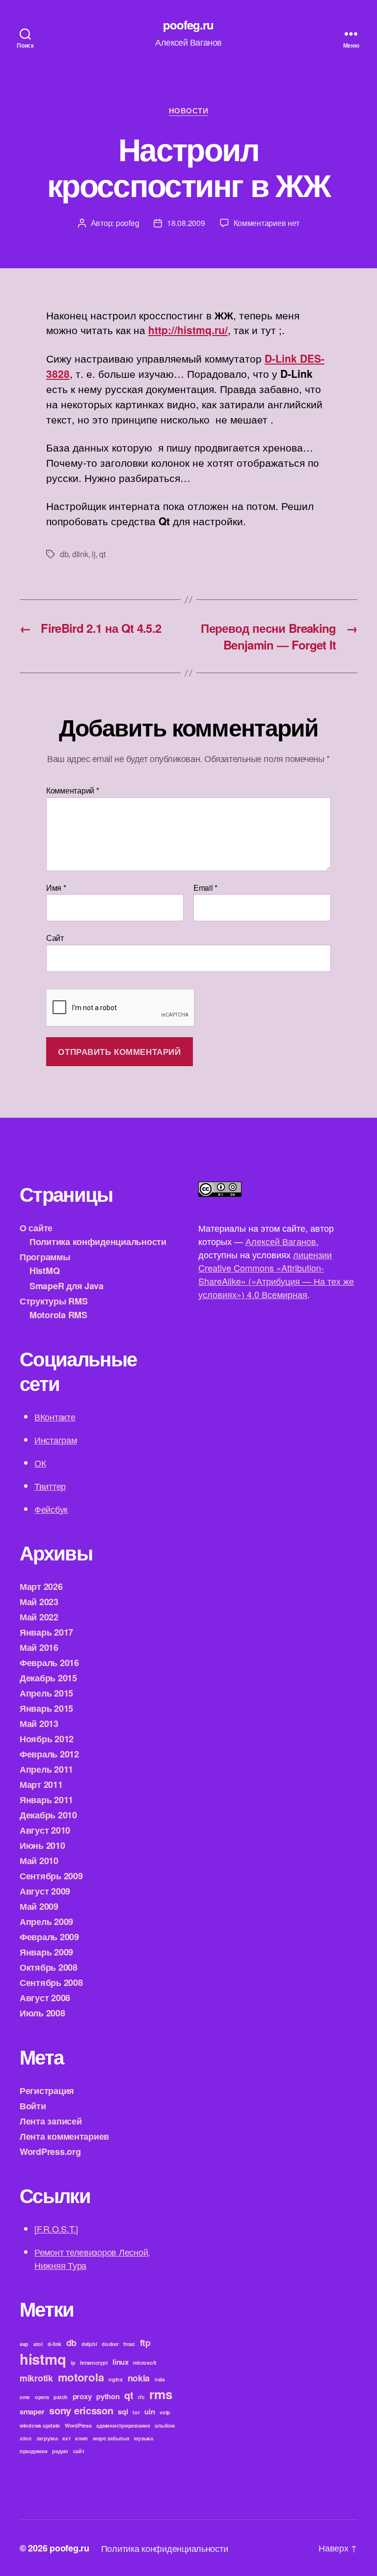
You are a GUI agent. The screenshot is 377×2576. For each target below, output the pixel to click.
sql (123, 2411)
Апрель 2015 (46, 1693)
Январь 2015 (46, 1708)
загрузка (47, 2438)
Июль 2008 (42, 2013)
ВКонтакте (55, 1416)
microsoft (145, 2363)
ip (73, 2363)
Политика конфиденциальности (98, 1242)
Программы (45, 1257)
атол (26, 2438)
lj (94, 554)
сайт (79, 2451)
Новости (189, 111)
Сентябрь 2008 (51, 1982)
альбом (164, 2425)
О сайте (36, 1228)
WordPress (78, 2425)
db (64, 554)
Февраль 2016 (49, 1663)
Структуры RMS (54, 1301)
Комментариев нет (267, 223)
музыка (143, 2438)
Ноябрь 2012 (47, 1739)
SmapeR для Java (67, 1286)
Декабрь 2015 (48, 1678)
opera (42, 2397)
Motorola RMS (58, 1315)
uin (149, 2411)
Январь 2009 (46, 1952)
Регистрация (47, 2091)
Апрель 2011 (46, 1769)
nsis (160, 2379)
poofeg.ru (188, 25)
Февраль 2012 (49, 1754)
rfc (141, 2397)
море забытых (111, 2438)
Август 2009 (45, 1891)
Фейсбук (51, 1509)
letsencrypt (94, 2363)
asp (24, 2344)
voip (165, 2412)
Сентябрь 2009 (51, 1876)
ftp (145, 2342)
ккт (66, 2438)
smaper (32, 2411)
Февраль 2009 (49, 1937)
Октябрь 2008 (49, 1967)
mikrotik (36, 2378)
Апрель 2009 (46, 1922)
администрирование (123, 2425)
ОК (40, 1463)
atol (38, 2344)
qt (102, 554)
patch (61, 2397)
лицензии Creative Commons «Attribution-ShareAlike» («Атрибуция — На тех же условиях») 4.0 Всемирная (276, 1274)
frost (129, 2344)
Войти (33, 2106)
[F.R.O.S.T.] (56, 2229)
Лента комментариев (64, 2136)
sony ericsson (81, 2410)
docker (110, 2344)
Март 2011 (41, 1784)
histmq (43, 2359)
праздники (34, 2451)
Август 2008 (45, 1998)
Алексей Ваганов (281, 1241)
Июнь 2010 (42, 1845)
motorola (81, 2377)
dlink (80, 554)
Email (205, 888)
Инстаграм (56, 1440)
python (108, 2396)
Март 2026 (41, 1586)
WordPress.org (50, 2151)
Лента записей (51, 2121)
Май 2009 (39, 1906)
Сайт (55, 937)
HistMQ (44, 1271)
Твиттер (50, 1486)
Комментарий (73, 791)
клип (81, 2438)
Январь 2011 (46, 1800)
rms (161, 2394)
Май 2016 (39, 1647)
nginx (116, 2379)
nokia (139, 2378)
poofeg (127, 223)
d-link (54, 2344)
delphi (89, 2344)
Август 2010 (45, 1830)
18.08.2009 (186, 223)
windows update (40, 2425)
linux (121, 2362)
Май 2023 (39, 1602)
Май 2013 (39, 1724)
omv (25, 2397)
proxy (82, 2396)
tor (136, 2412)
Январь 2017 (46, 1632)
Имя (56, 888)
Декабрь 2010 (48, 1815)
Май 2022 (39, 1617)
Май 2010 (39, 1861)
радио (60, 2451)
